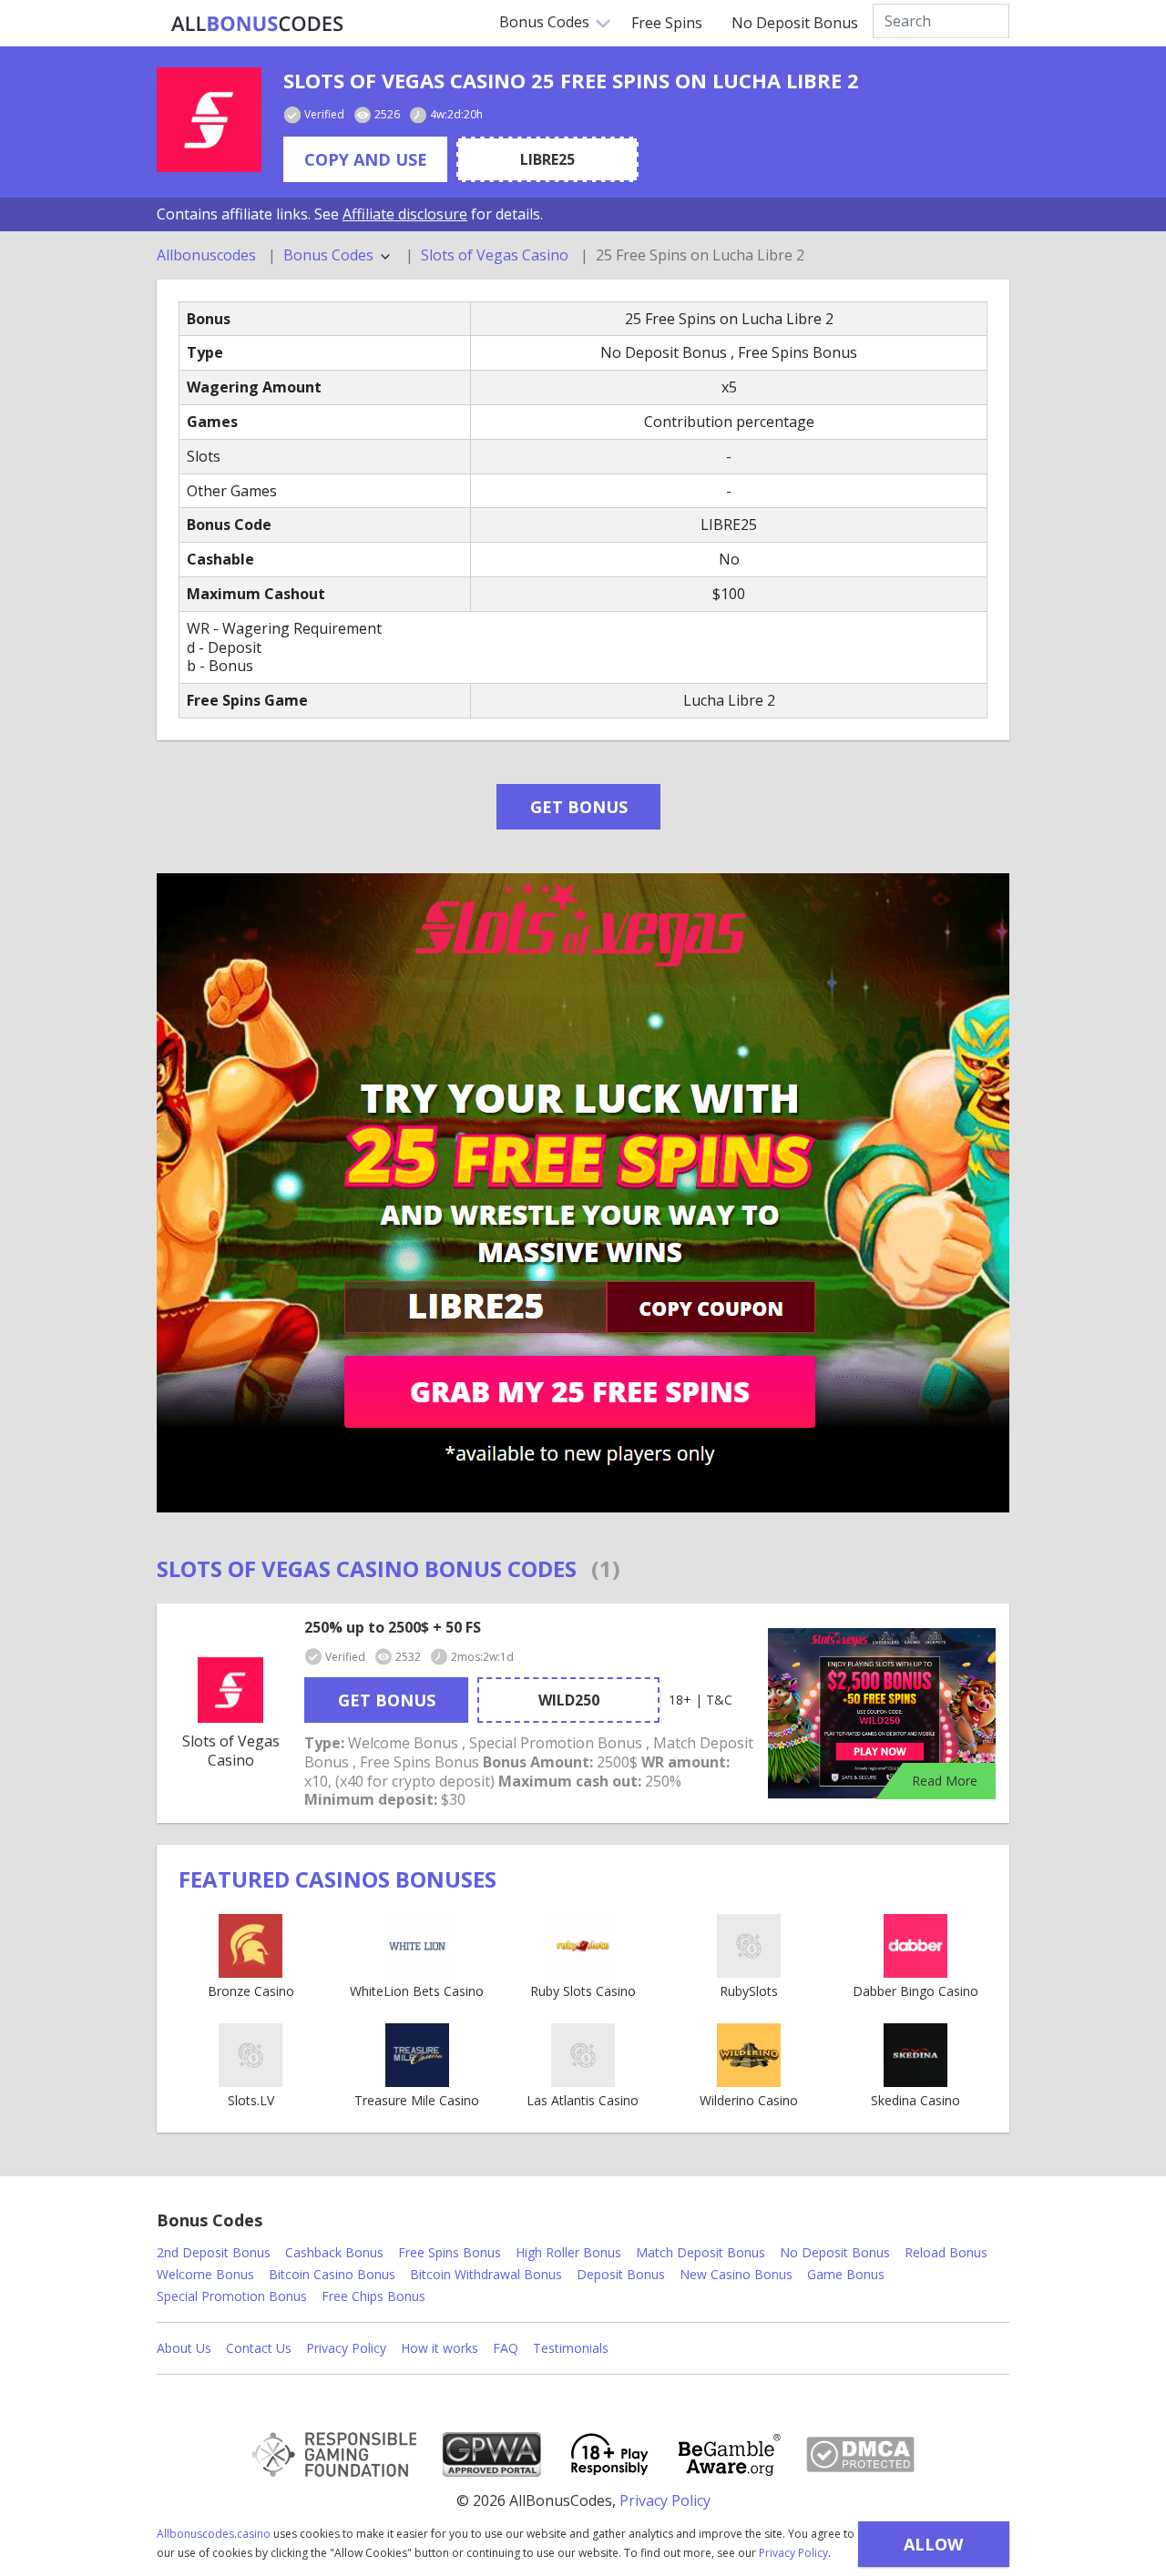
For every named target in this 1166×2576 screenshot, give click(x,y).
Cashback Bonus (334, 2252)
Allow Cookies (933, 2550)
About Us (184, 2348)
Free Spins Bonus (450, 2252)
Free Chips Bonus (373, 2296)
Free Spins (667, 23)
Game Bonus (846, 2274)
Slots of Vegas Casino (495, 255)
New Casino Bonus (736, 2274)
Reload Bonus (946, 2252)
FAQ (506, 2348)
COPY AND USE (366, 159)
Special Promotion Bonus (232, 2296)
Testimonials (571, 2348)
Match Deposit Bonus (701, 2252)
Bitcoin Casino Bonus (332, 2274)
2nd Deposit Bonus (214, 2252)
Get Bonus (579, 807)
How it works (440, 2348)
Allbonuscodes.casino (214, 2534)
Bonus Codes (544, 22)
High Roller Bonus (568, 2252)
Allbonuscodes (206, 255)
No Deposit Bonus (795, 23)
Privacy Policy (793, 2553)
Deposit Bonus (621, 2274)
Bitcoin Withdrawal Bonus (486, 2274)
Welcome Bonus (205, 2274)
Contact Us (259, 2348)
